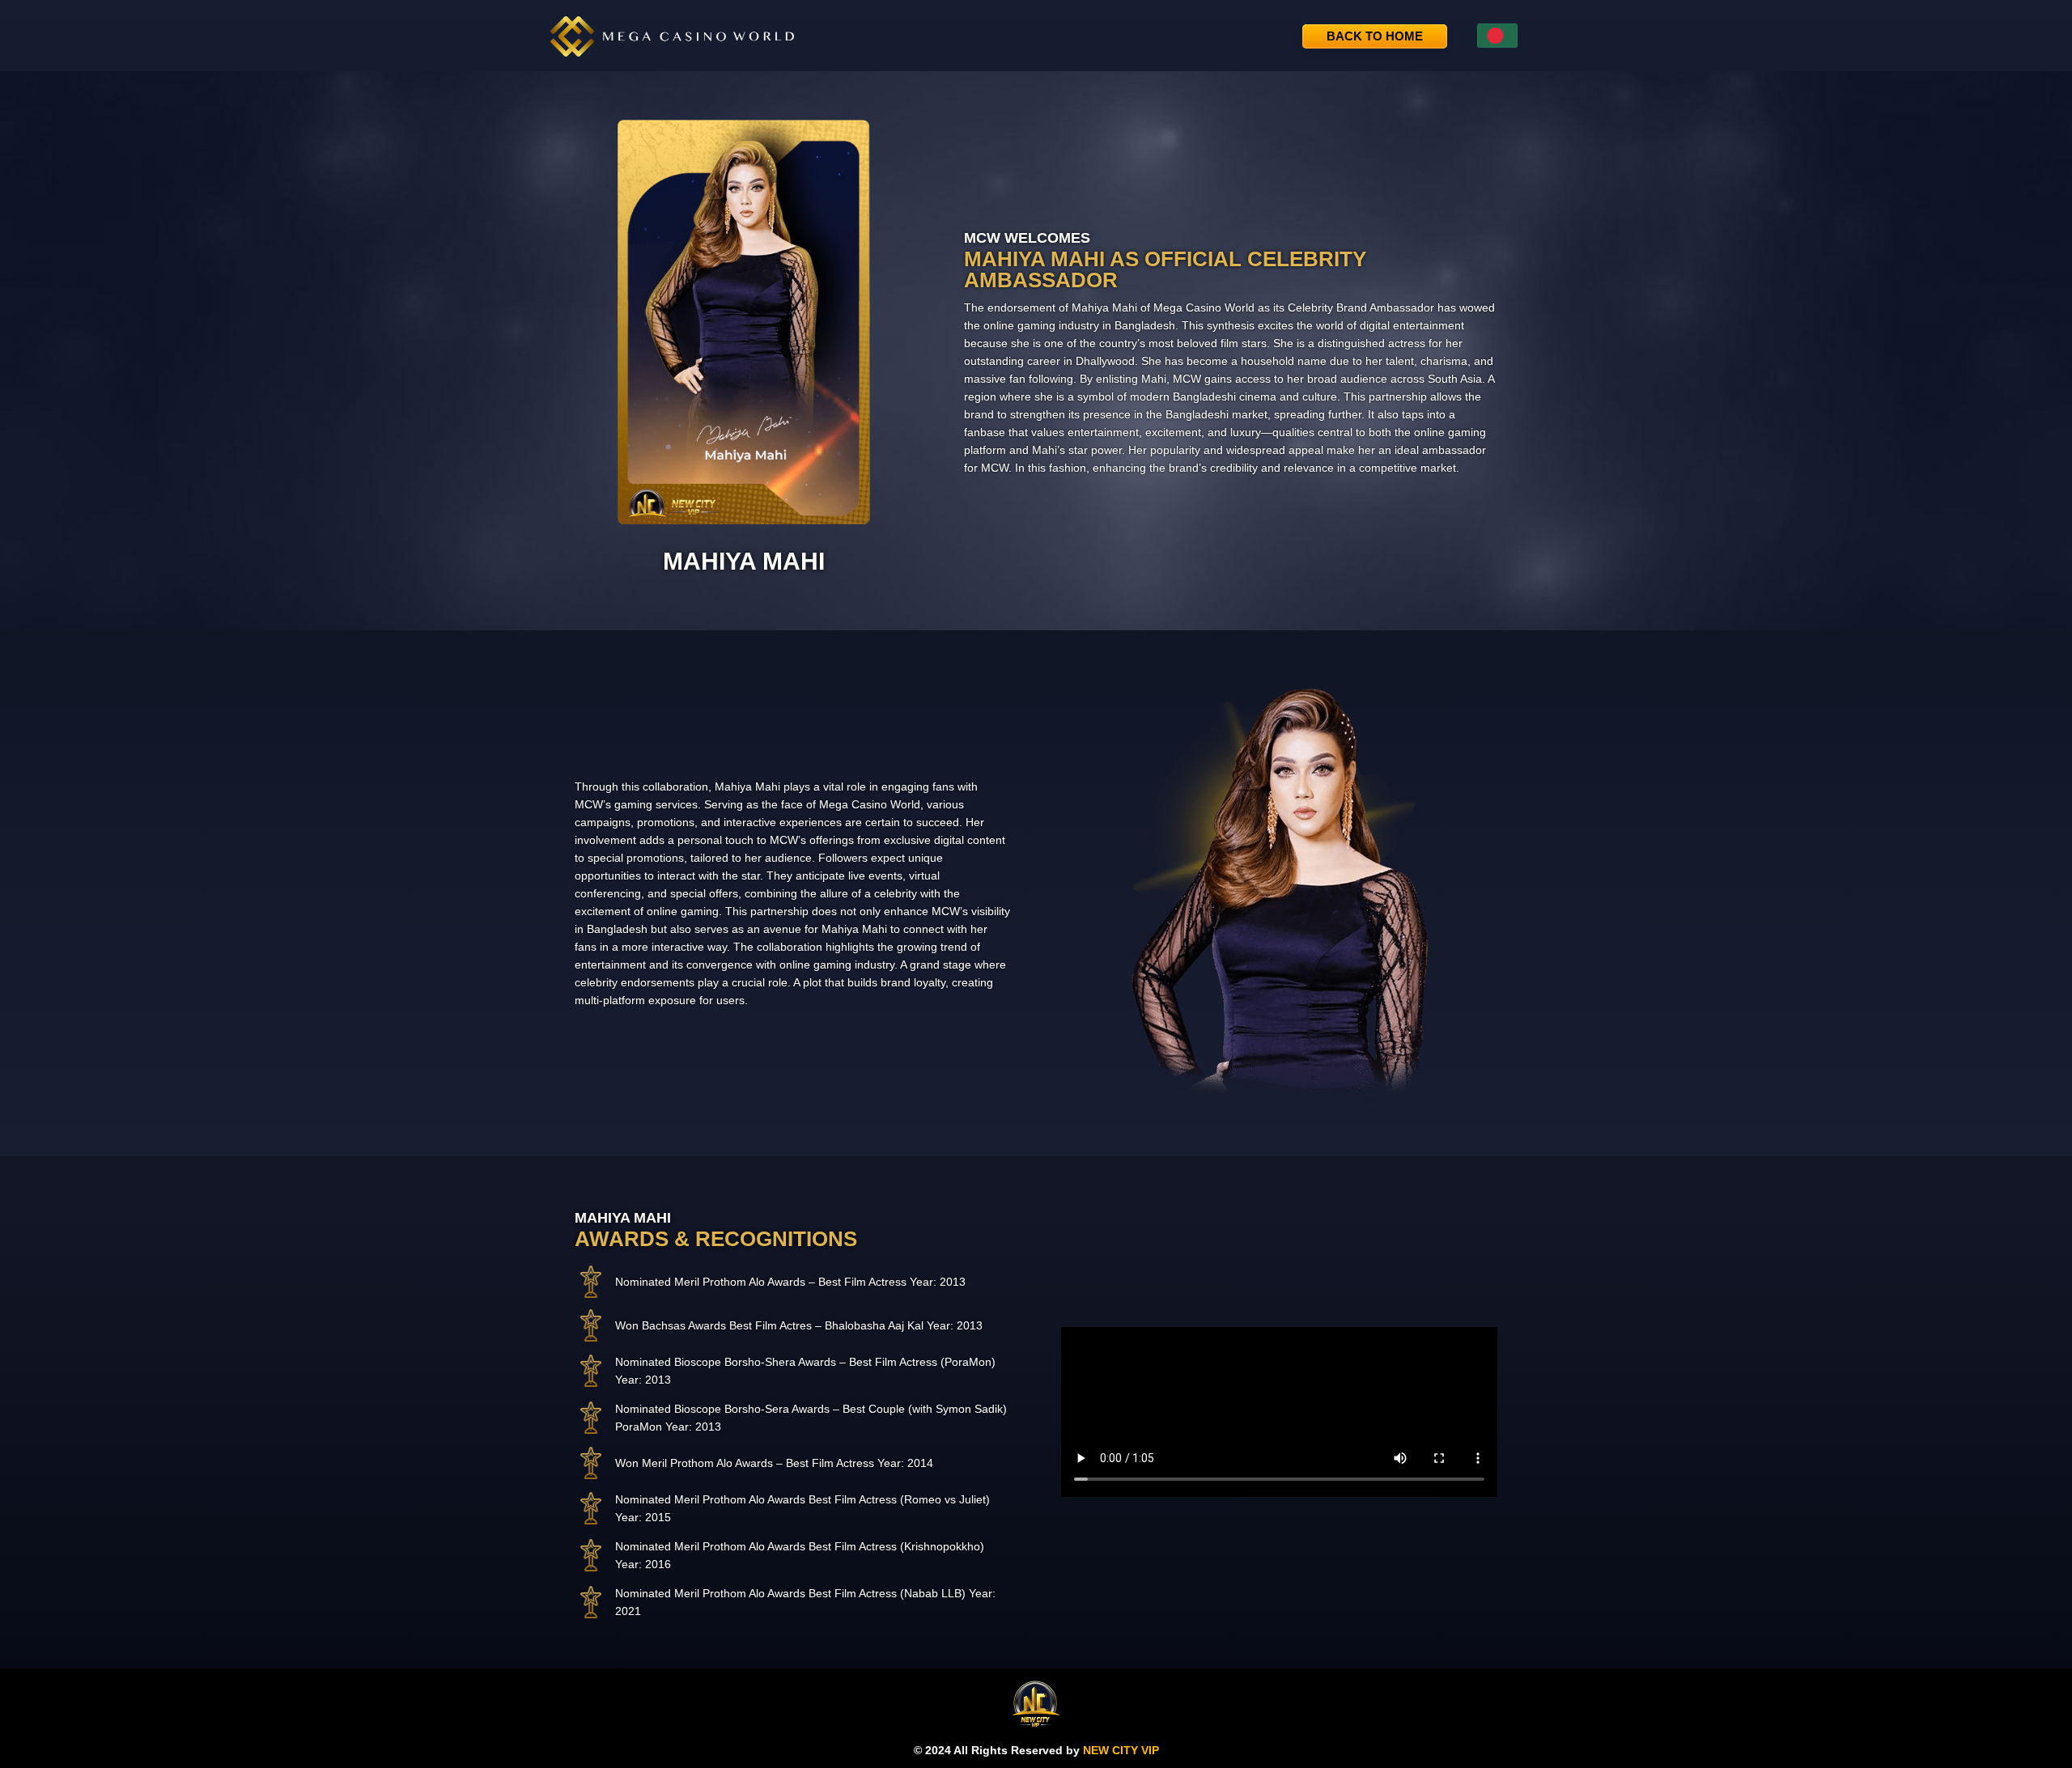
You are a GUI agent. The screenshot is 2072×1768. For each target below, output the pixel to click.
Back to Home (1375, 36)
